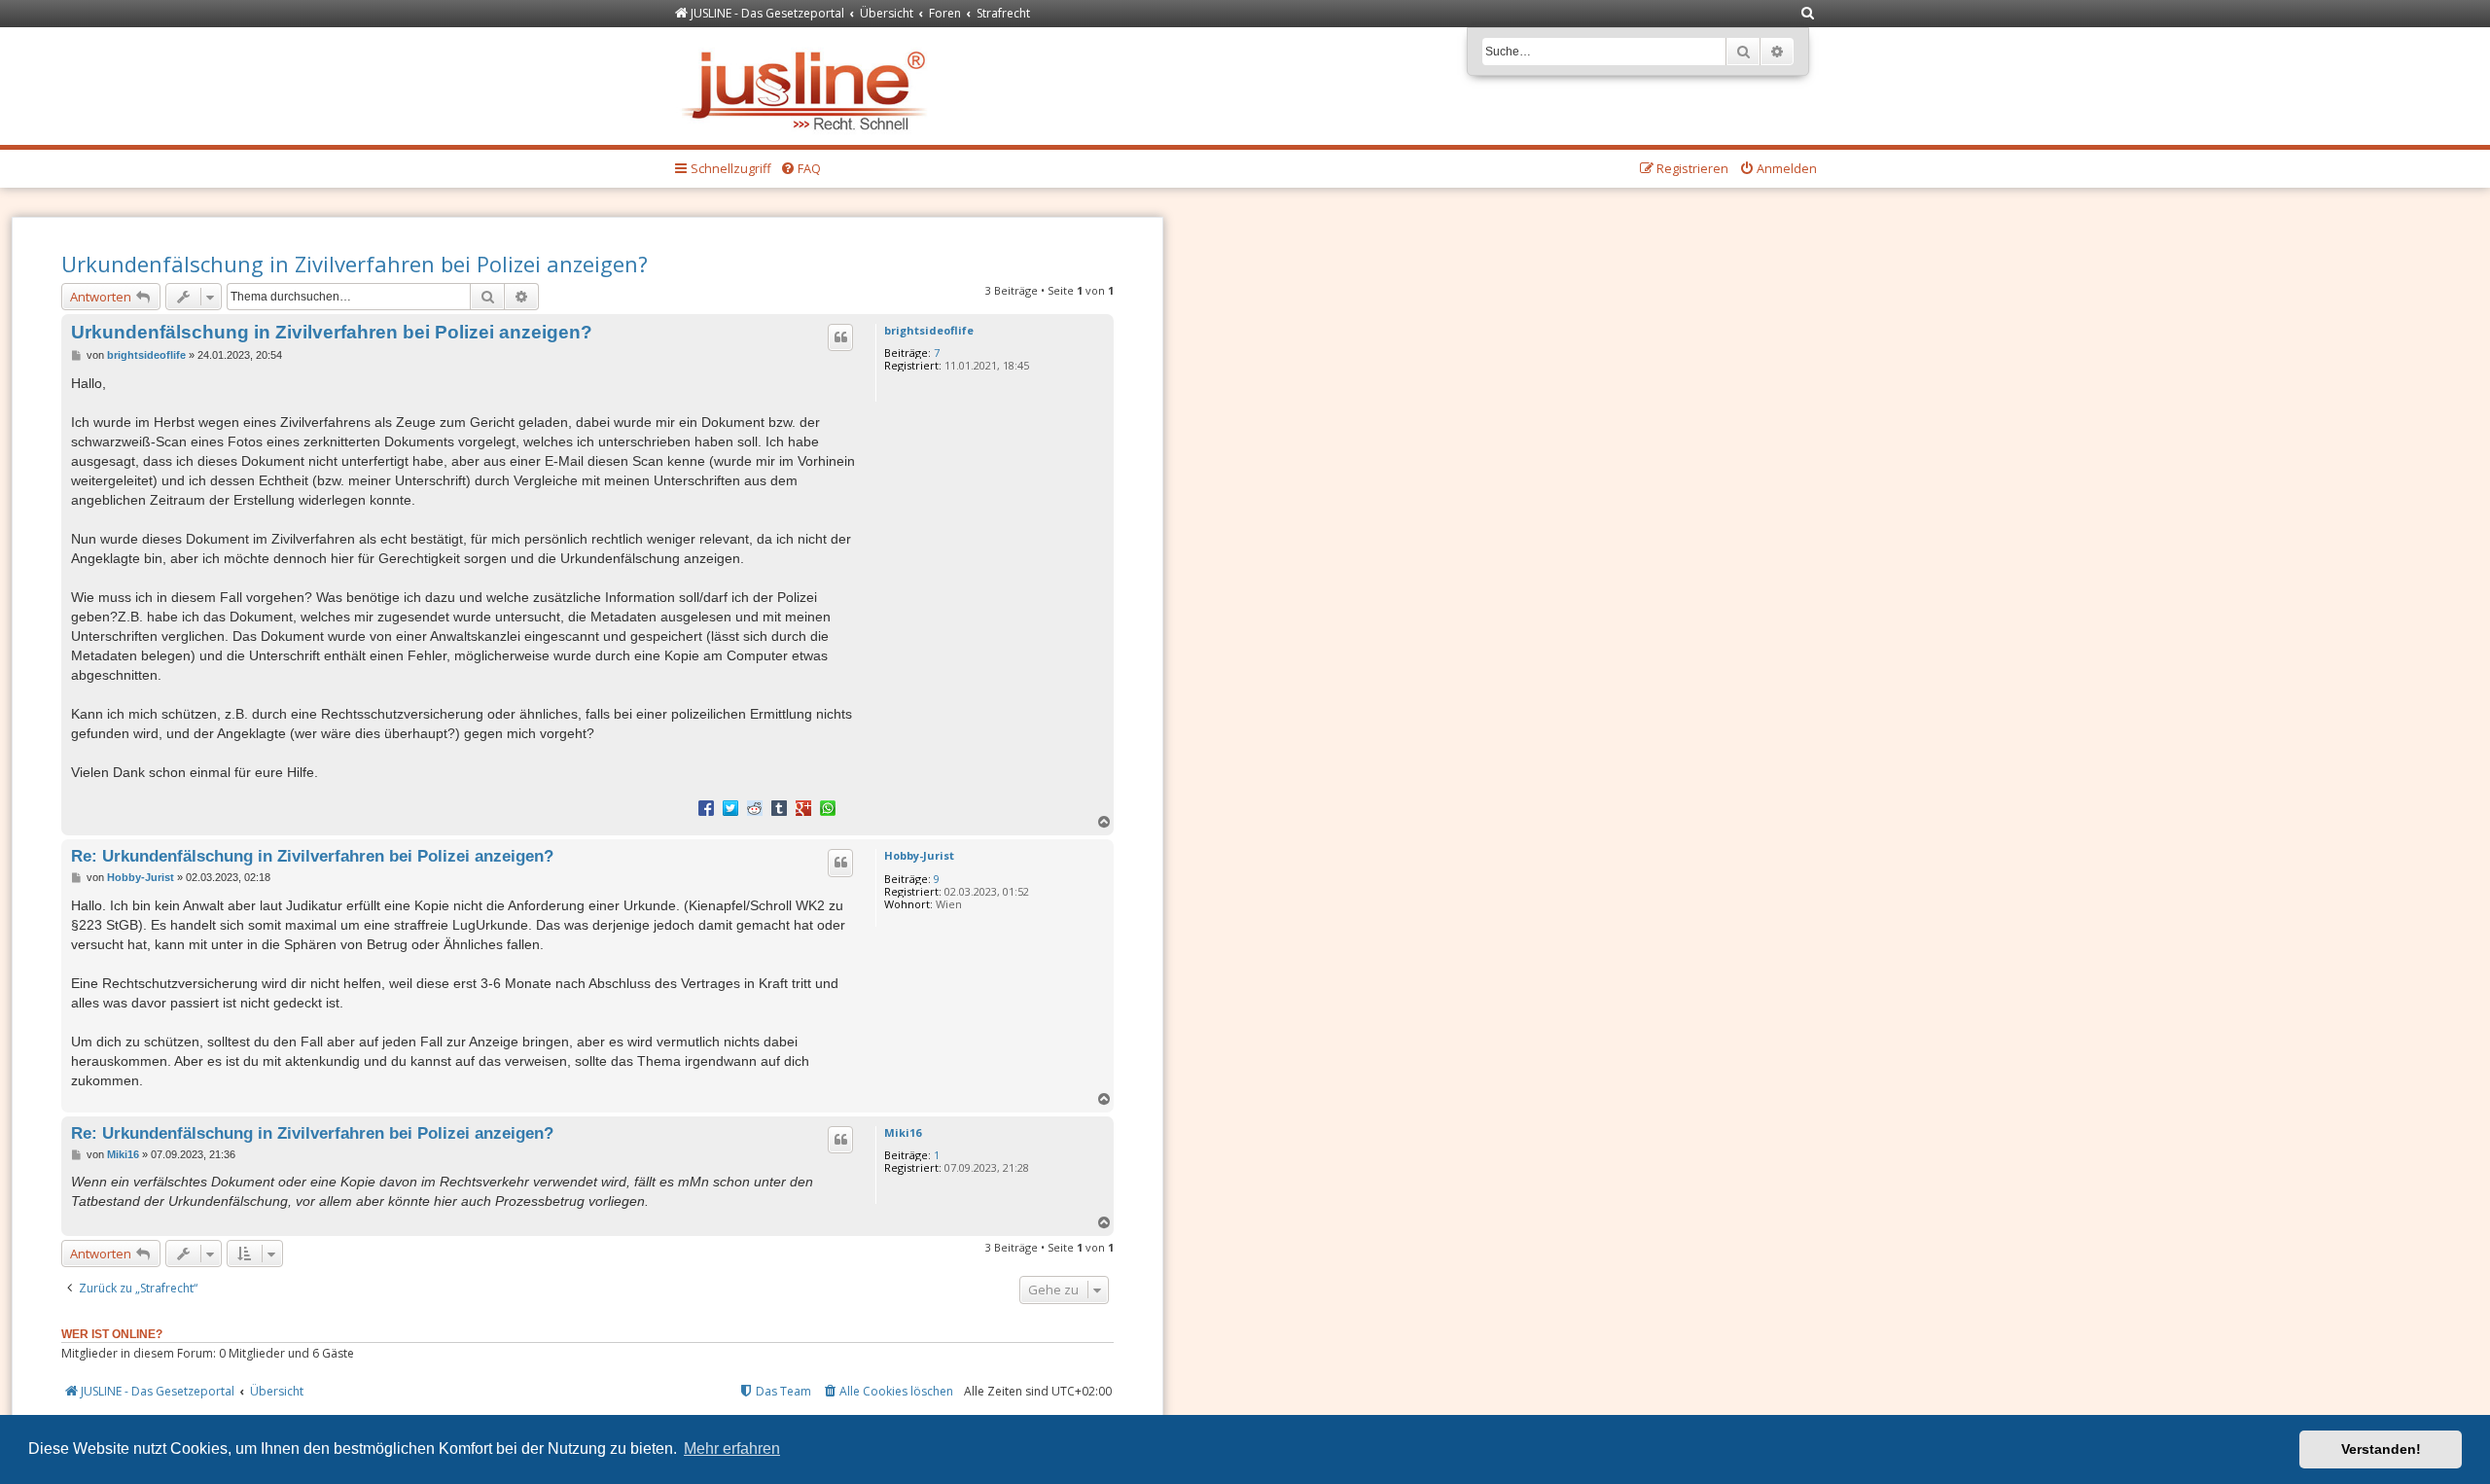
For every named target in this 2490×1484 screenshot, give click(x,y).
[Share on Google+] (803, 807)
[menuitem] (1808, 14)
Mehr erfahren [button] (732, 1449)
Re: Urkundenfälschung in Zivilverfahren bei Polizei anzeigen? (312, 856)
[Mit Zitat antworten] (840, 337)
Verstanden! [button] (2381, 1449)
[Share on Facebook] (706, 807)
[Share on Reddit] (755, 807)
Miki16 (903, 1132)
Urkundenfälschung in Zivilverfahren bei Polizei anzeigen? (355, 264)
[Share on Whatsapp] (828, 807)
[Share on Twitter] (730, 807)
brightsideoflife (929, 330)
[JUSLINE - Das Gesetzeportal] (809, 86)
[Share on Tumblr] (779, 807)
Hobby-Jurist (919, 855)
